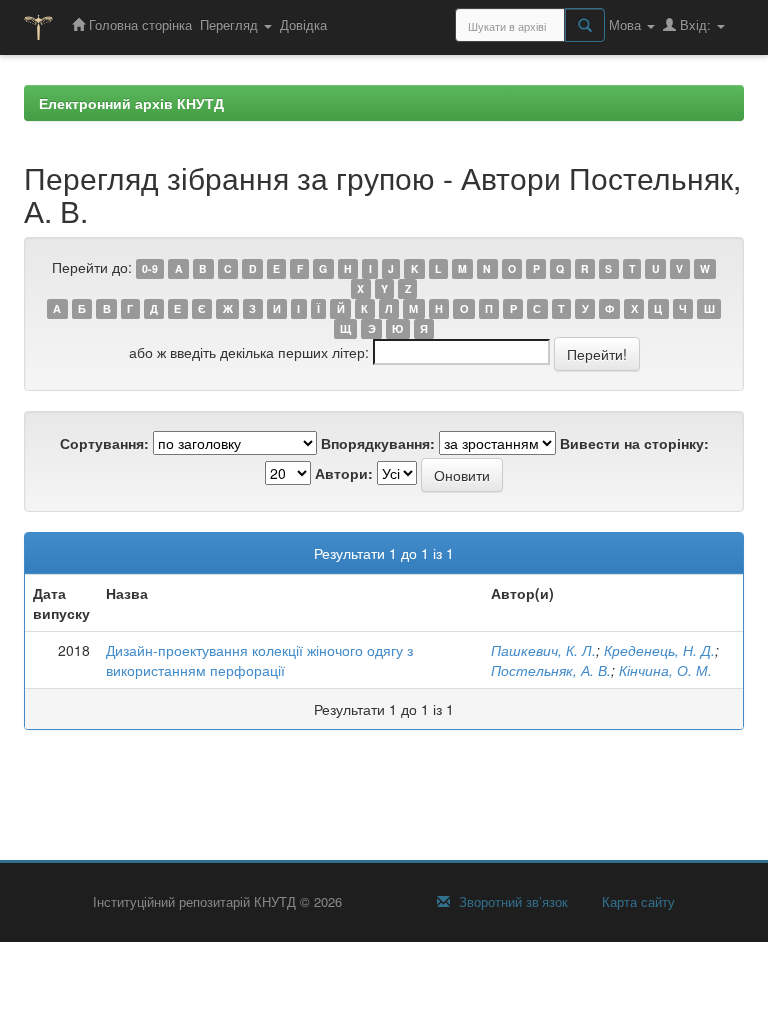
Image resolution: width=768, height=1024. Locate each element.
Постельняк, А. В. (551, 670)
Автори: (344, 473)
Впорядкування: (378, 443)
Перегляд (231, 24)
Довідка (303, 24)
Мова (627, 24)
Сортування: (104, 443)
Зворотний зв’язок (511, 902)
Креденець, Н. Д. (659, 650)
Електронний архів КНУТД (131, 103)
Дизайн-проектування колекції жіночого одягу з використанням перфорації (259, 660)
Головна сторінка (138, 24)
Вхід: (695, 24)
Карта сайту (636, 902)
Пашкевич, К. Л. (543, 650)
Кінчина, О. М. (665, 670)
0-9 (150, 268)
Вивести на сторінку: (634, 443)
